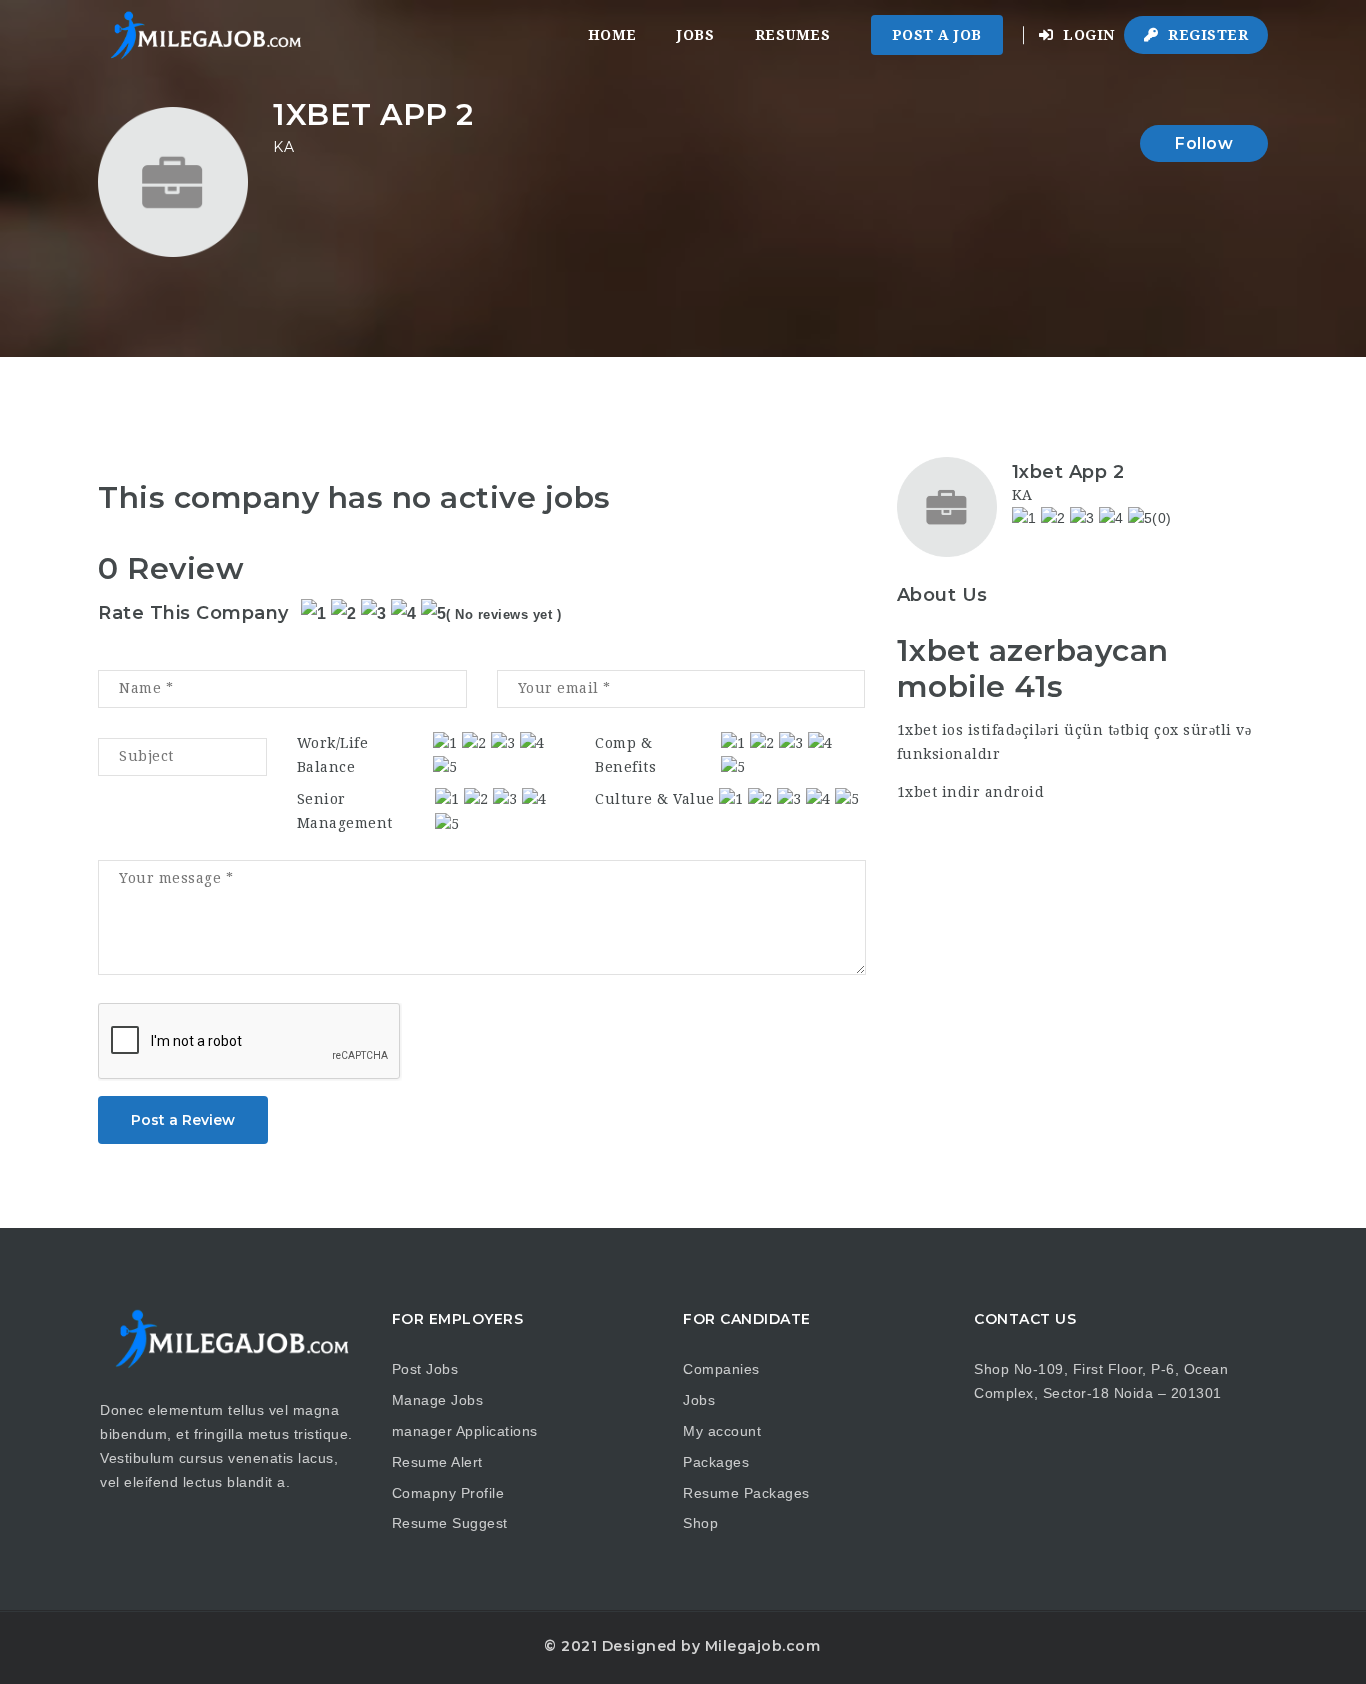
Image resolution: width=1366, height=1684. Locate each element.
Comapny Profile (448, 1493)
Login (1087, 35)
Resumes (793, 35)
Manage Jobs (438, 1400)
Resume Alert (437, 1462)
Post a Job (937, 35)
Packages (716, 1462)
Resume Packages (746, 1493)
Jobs (695, 35)
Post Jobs (425, 1369)
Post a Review (183, 1120)
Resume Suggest (450, 1523)
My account (722, 1431)
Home (612, 35)
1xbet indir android (971, 792)
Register (1206, 35)
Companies (721, 1369)
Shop (700, 1523)
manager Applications (465, 1431)
